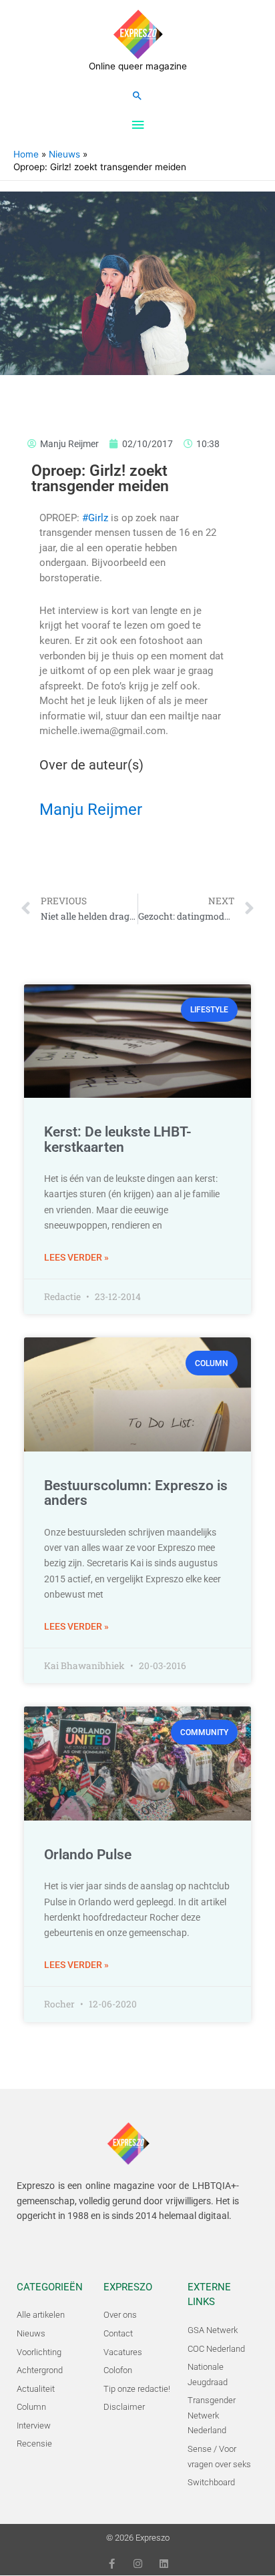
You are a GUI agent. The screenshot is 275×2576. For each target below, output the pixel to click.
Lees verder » (76, 1257)
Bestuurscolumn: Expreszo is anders (136, 1493)
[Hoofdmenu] (137, 125)
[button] (137, 95)
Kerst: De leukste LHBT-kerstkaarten (118, 1140)
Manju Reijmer (91, 810)
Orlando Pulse (88, 1855)
